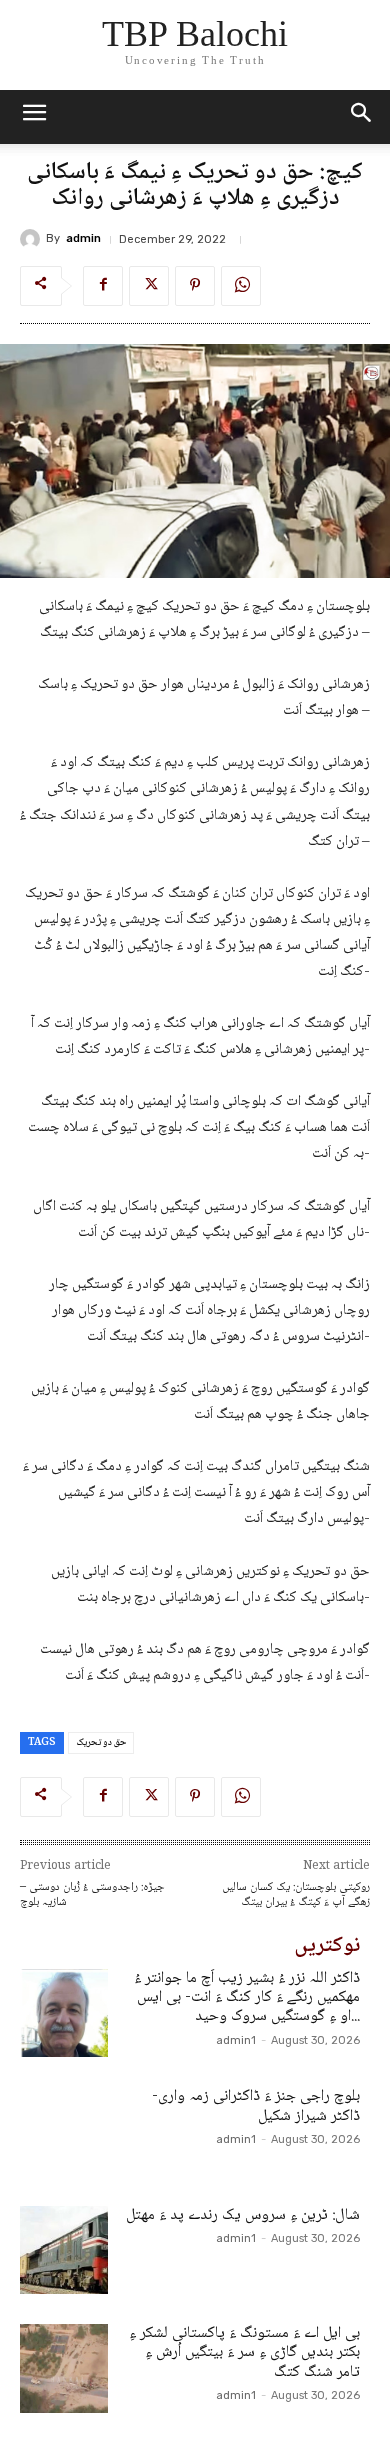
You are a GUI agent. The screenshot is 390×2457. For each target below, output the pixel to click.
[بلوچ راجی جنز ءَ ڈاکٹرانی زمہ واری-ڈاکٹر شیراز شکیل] (64, 2131)
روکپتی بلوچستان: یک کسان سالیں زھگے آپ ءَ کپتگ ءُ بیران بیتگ (296, 1895)
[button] (362, 117)
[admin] (33, 239)
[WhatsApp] (241, 286)
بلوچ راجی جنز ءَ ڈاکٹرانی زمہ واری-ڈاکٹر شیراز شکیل (256, 2106)
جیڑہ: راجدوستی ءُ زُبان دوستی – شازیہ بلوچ (92, 1895)
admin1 (236, 2040)
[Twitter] (149, 286)
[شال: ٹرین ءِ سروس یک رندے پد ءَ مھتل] (64, 2250)
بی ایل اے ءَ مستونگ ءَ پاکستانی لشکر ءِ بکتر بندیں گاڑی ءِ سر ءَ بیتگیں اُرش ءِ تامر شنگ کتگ (244, 2352)
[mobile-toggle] (34, 117)
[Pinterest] (195, 286)
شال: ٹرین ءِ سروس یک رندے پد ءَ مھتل (243, 2215)
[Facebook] (103, 286)
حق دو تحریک (101, 1742)
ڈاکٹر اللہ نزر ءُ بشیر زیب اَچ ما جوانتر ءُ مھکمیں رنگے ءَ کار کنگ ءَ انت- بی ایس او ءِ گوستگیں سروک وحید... (247, 1997)
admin (83, 238)
